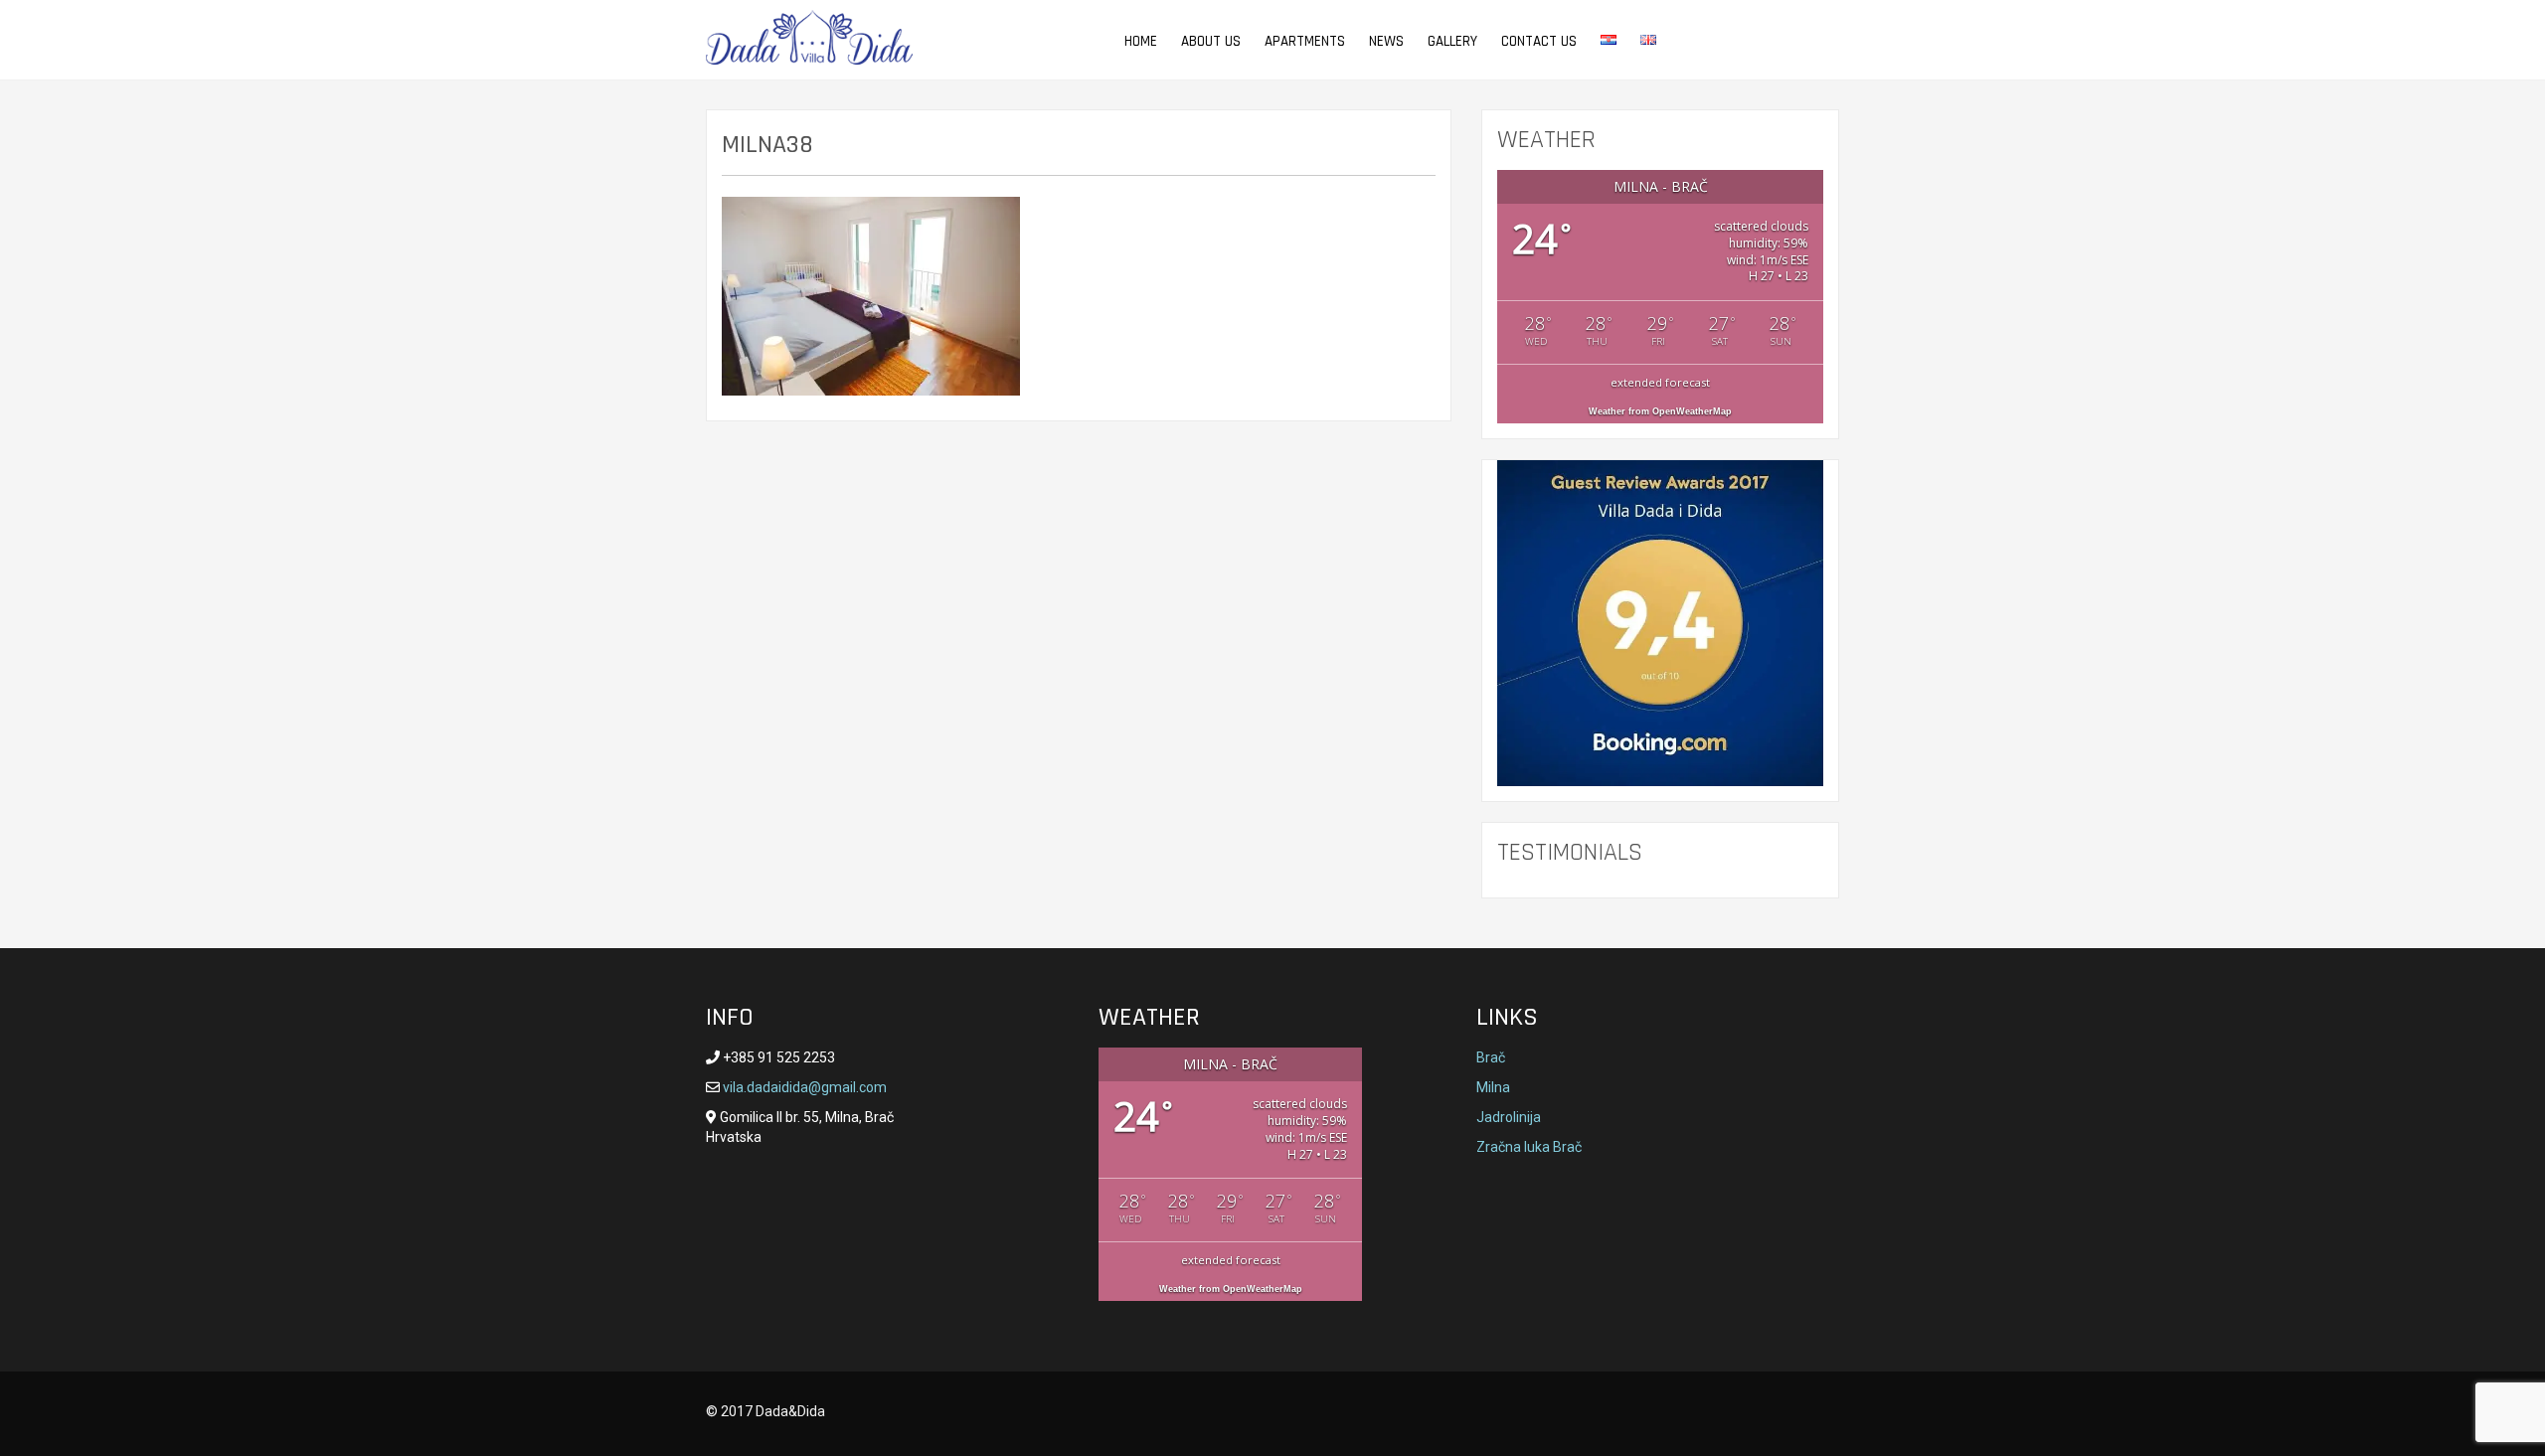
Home (1141, 41)
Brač (1491, 1057)
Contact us (1539, 41)
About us (1211, 41)
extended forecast (1660, 382)
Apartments (1305, 41)
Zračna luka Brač (1529, 1147)
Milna (1493, 1087)
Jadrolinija (1509, 1117)
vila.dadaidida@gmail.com (803, 1087)
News (1386, 41)
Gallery (1452, 41)
